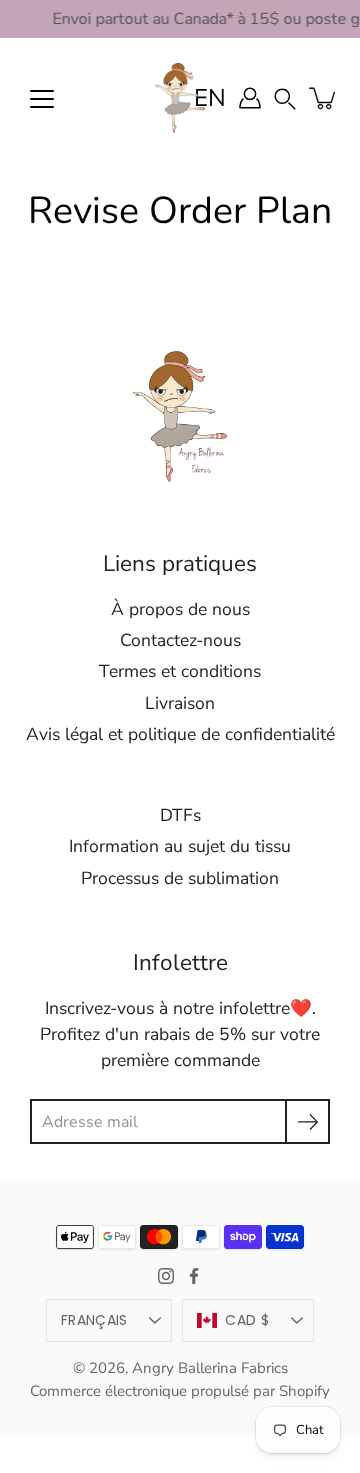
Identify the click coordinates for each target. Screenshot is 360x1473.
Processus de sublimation (180, 878)
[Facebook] (194, 1276)
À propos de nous (180, 609)
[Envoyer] (307, 1121)
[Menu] (42, 99)
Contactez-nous (180, 640)
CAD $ (246, 1320)
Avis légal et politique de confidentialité (180, 734)
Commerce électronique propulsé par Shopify (180, 1391)
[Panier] (324, 98)
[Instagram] (166, 1276)
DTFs (180, 815)
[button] (285, 97)
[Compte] (250, 98)
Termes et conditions (180, 671)
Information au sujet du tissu (180, 846)
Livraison (180, 703)
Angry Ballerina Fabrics (210, 1368)
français (94, 1320)
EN (210, 98)
